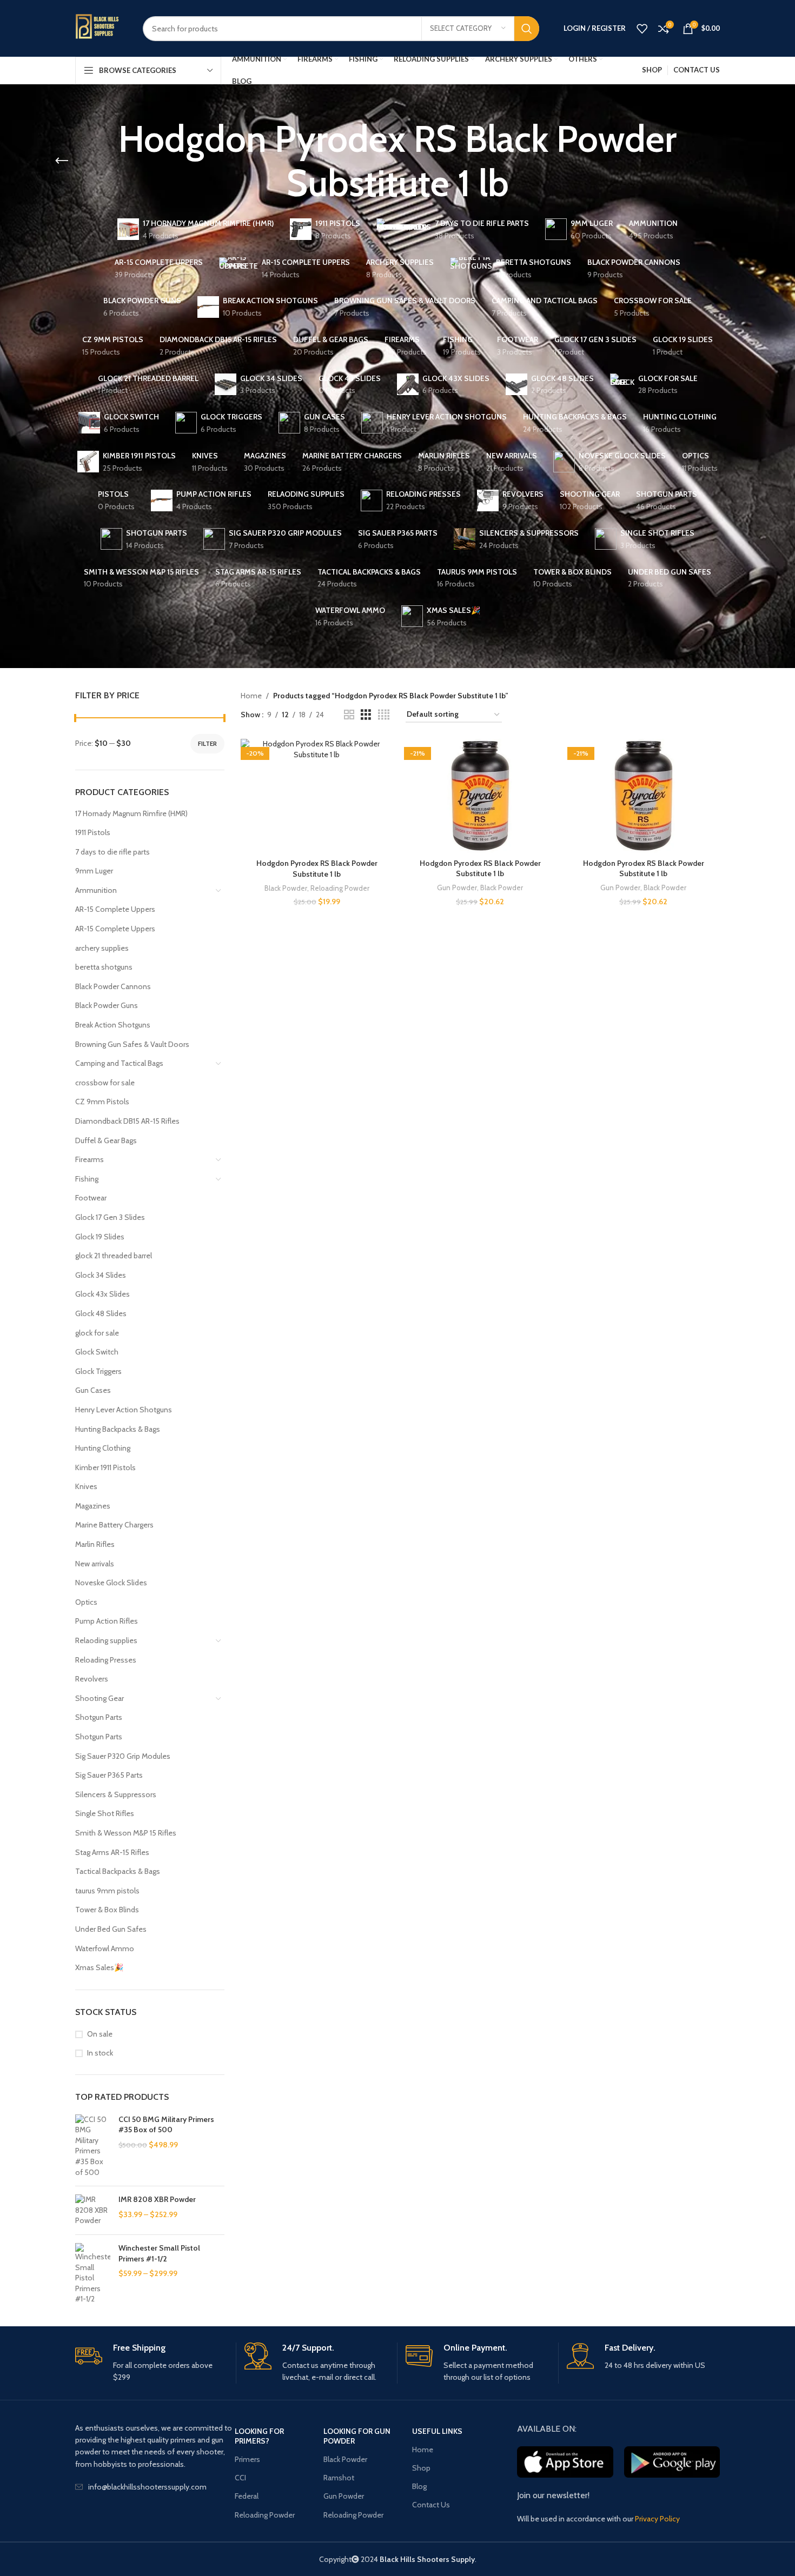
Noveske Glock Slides (111, 1583)
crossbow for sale (105, 1083)
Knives (86, 1486)
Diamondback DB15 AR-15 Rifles (127, 1121)
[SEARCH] (527, 29)
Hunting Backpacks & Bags (118, 1429)
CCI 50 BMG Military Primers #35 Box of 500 (166, 2125)
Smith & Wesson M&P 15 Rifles (126, 1833)
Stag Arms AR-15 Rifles (112, 1852)
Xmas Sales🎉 (99, 1967)
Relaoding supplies (106, 1640)
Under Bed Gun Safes (111, 1929)
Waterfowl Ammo (105, 1948)
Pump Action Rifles (107, 1621)
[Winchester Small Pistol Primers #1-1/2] (93, 2274)
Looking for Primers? (259, 2436)
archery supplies (102, 948)
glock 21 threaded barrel (114, 1256)
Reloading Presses (106, 1660)
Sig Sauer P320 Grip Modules (123, 1756)
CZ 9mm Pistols (102, 1102)
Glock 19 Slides (100, 1237)
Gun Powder (457, 887)
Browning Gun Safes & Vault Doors (132, 1044)
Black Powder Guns (107, 1005)
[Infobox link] (151, 2363)
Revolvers (92, 1679)
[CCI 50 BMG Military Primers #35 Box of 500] (93, 2146)
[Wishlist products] (642, 29)
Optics (86, 1602)
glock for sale (97, 1333)
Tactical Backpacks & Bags (118, 1871)
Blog (419, 2486)
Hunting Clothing (103, 1448)
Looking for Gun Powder (357, 2436)
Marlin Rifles (95, 1544)
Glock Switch (97, 1352)
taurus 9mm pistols (107, 1891)
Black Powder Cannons (113, 986)
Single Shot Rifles (105, 1813)
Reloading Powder (340, 888)
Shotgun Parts (99, 1717)
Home (251, 696)
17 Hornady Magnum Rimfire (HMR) (131, 813)
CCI (240, 2478)
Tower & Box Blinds (107, 1910)
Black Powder (286, 888)
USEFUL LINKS (437, 2431)
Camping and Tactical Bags (119, 1063)
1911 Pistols (93, 832)
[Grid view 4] (384, 715)
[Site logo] (101, 28)
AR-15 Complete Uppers (115, 909)
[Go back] (62, 161)
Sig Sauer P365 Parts (109, 1775)
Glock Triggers (98, 1371)
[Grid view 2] (349, 715)
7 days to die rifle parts (112, 852)
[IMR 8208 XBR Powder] (93, 2210)
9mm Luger (94, 871)
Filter (207, 743)
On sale (100, 2034)
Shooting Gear (100, 1698)
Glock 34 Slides (101, 1275)
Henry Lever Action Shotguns (124, 1410)
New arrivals (95, 1564)
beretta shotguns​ (104, 967)
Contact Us (431, 2505)
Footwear (91, 1198)
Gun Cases (93, 1390)
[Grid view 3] (366, 715)
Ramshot (339, 2478)
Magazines (93, 1506)
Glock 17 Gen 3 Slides (110, 1217)
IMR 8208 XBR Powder (157, 2199)
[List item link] (155, 2487)
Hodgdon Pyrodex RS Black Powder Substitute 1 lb (317, 869)
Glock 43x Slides (102, 1294)
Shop (421, 2468)
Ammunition (96, 890)
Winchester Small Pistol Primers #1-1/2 (159, 2253)
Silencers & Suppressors (116, 1794)
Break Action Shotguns (113, 1025)
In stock (100, 2053)
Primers (247, 2459)
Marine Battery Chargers (114, 1525)
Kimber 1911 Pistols (105, 1467)
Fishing (87, 1179)
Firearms (90, 1159)
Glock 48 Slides (101, 1313)
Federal (247, 2496)
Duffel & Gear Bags (106, 1140)
